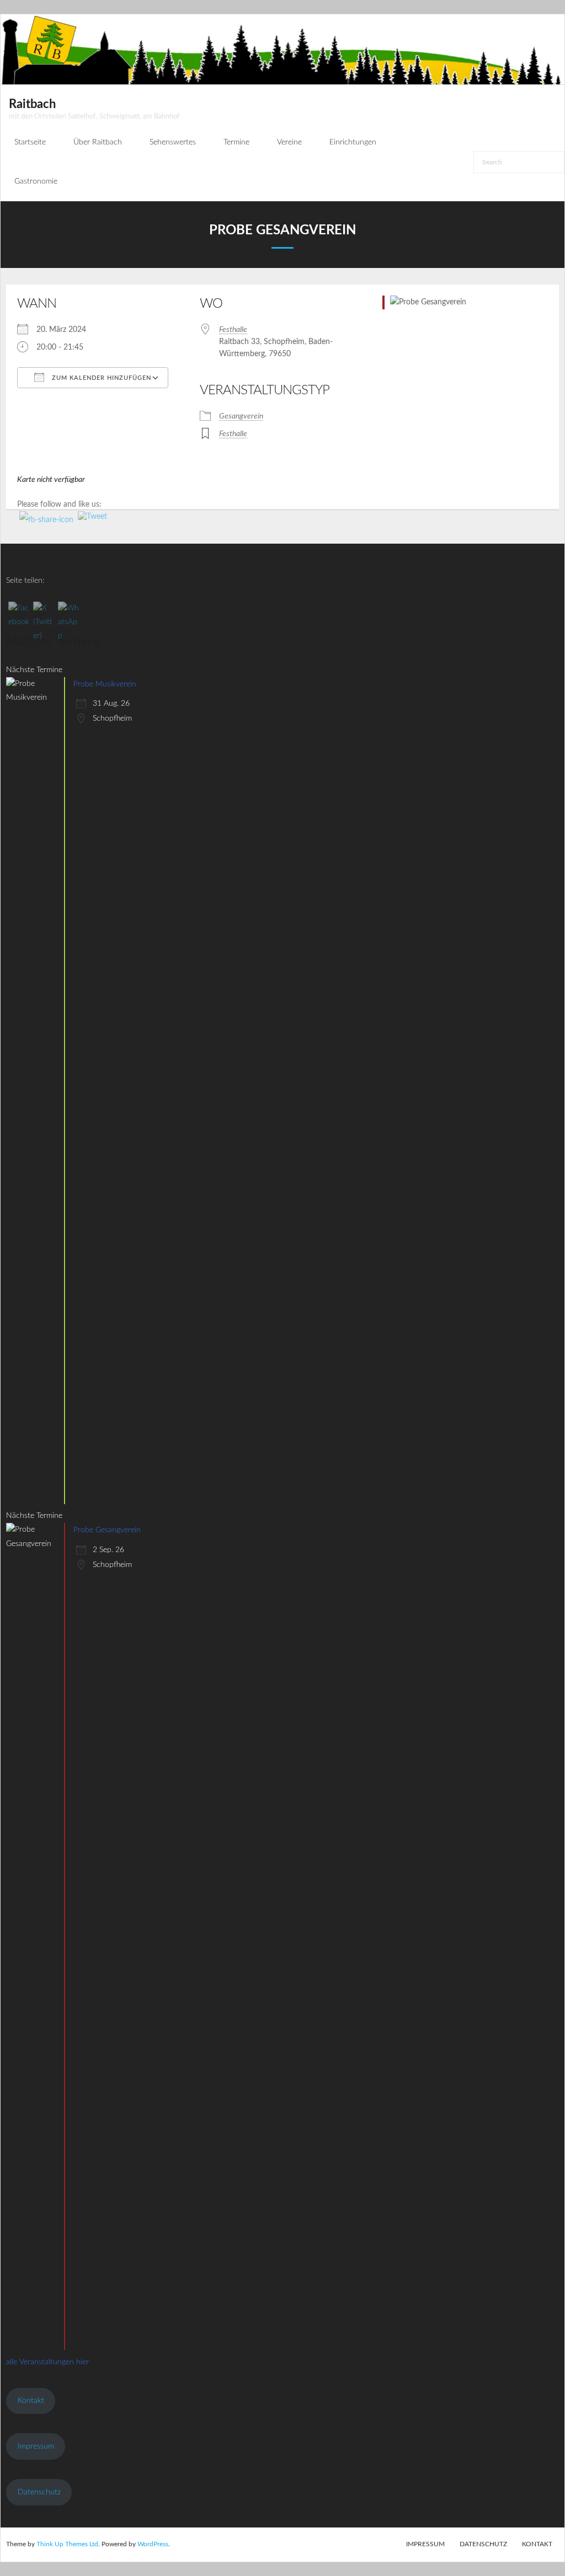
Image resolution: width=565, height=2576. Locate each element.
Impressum (36, 2446)
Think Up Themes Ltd (67, 2544)
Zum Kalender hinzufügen (100, 378)
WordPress (153, 2544)
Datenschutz (39, 2492)
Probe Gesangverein (107, 1530)
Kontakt (31, 2401)
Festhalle (233, 330)
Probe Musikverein (105, 684)
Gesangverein (241, 416)
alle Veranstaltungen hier (47, 2362)
